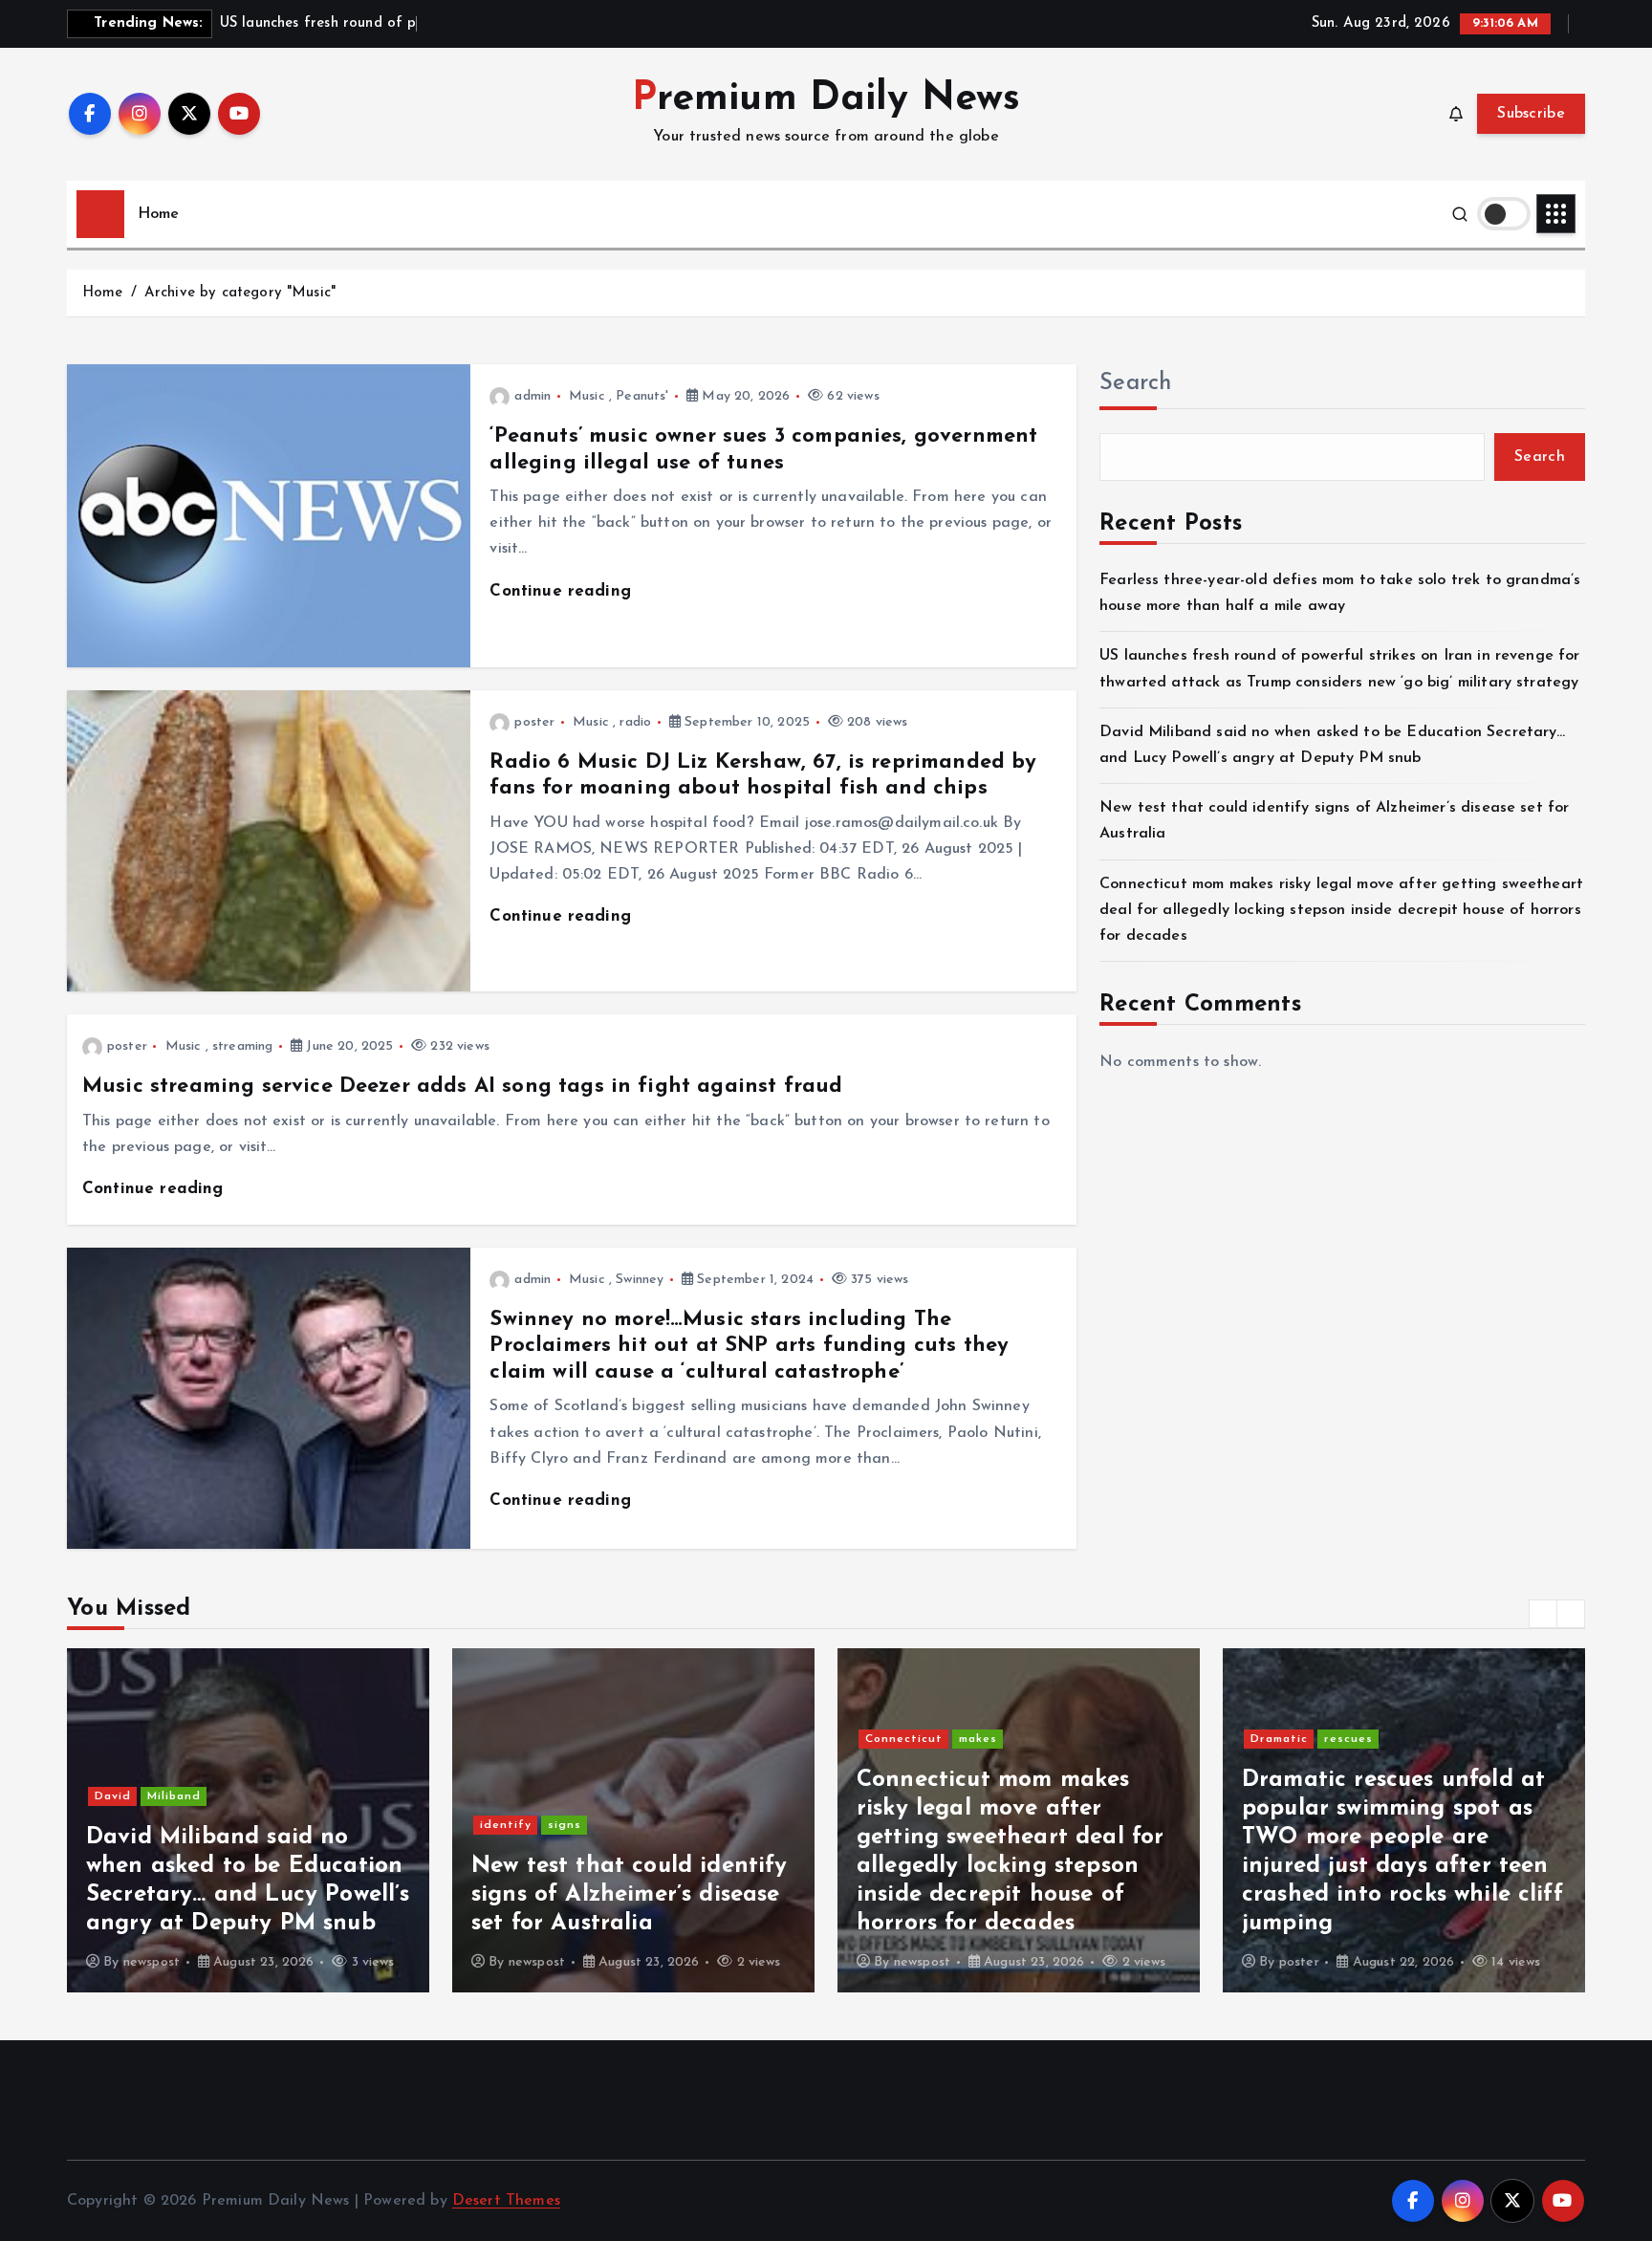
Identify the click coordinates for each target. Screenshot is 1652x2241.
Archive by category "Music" (240, 293)
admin (533, 396)
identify (506, 1825)
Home (159, 214)
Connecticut (904, 1739)
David (113, 1796)
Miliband (174, 1796)
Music (587, 396)
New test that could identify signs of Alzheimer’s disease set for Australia (629, 1895)
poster (534, 722)
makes (978, 1739)
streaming (242, 1046)
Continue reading (563, 591)
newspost (152, 1962)
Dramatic (1279, 1739)
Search (1136, 383)
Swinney (640, 1280)
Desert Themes (506, 2201)
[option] (248, 1820)
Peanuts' (642, 396)
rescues (1348, 1739)
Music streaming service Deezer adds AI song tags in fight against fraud (462, 1087)
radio (635, 722)
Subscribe (1531, 114)
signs (565, 1825)
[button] (1543, 1614)
